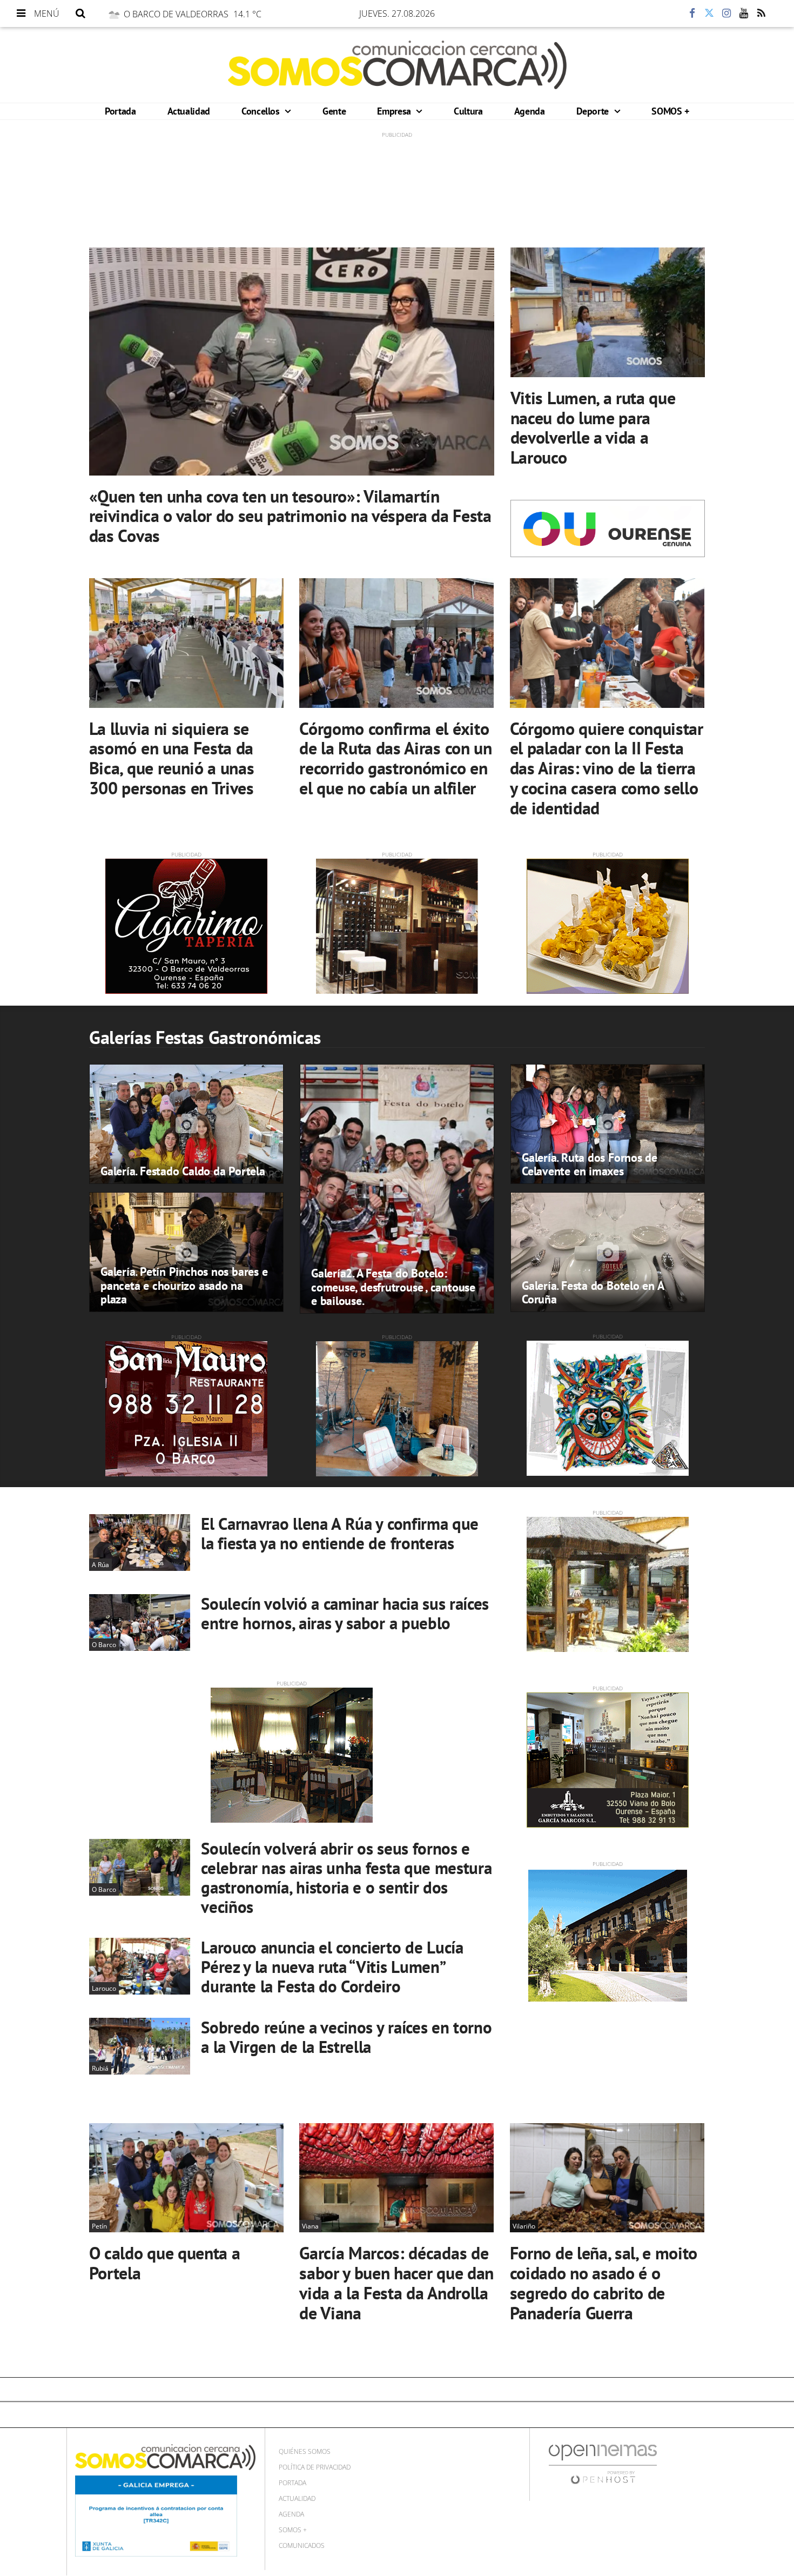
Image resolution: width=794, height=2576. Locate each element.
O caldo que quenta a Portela (165, 2263)
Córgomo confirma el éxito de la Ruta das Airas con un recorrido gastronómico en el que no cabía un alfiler (395, 758)
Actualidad (189, 111)
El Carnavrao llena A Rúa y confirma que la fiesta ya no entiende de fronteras (340, 1533)
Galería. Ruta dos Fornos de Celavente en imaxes (590, 1164)
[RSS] (761, 14)
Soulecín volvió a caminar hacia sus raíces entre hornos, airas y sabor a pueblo (345, 1613)
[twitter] (709, 14)
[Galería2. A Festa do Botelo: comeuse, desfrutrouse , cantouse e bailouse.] (397, 1189)
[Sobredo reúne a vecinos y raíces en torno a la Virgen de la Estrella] (140, 2046)
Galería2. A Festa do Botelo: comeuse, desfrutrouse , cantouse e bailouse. (393, 1287)
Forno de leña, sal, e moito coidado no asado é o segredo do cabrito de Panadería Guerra (604, 2283)
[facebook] (692, 14)
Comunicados (302, 2545)
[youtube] (744, 14)
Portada (120, 111)
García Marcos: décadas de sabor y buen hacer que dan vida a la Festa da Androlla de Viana (396, 2283)
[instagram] (726, 14)
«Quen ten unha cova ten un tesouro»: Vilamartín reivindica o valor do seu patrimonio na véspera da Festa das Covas (290, 516)
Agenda (530, 111)
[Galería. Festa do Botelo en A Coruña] (608, 1252)
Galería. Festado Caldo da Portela (183, 1171)
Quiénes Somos (305, 2451)
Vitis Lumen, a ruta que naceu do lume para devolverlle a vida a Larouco (593, 427)
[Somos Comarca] (397, 65)
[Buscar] (80, 14)
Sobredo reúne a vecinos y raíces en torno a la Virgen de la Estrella (346, 2037)
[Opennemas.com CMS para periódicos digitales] (603, 2464)
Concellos (262, 111)
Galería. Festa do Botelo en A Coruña (593, 1292)
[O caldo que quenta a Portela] (186, 2178)
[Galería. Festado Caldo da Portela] (186, 1124)
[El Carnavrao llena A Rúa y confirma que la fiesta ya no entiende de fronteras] (140, 1543)
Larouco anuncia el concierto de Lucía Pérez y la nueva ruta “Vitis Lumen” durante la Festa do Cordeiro (332, 1967)
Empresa (395, 111)
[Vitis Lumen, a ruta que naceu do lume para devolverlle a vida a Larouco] (608, 312)
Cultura (468, 111)
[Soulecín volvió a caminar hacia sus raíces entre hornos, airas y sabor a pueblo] (140, 1622)
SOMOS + (670, 111)
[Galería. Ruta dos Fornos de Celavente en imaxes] (608, 1124)
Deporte (594, 111)
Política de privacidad (315, 2467)
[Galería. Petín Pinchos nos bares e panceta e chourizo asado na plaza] (186, 1252)
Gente (334, 111)
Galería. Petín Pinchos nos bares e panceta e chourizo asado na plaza (184, 1285)
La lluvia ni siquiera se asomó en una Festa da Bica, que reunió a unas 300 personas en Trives (172, 758)
